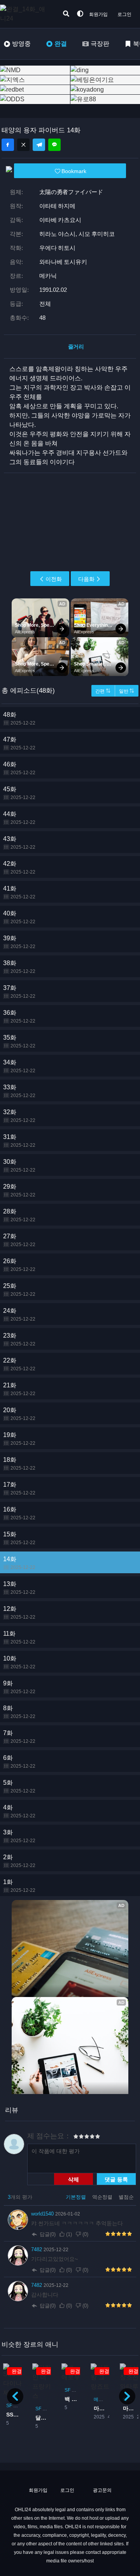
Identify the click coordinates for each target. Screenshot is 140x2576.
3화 (19, 1836)
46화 (19, 768)
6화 (19, 1762)
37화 (19, 992)
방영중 (21, 44)
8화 (19, 1712)
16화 (19, 1513)
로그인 (124, 14)
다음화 (86, 579)
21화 (19, 1389)
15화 (19, 1538)
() (69, 2234)
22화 (19, 1364)
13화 (19, 1588)
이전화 (54, 579)
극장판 (100, 44)
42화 (19, 868)
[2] (79, 2137)
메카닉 (101, 2399)
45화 (19, 793)
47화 (19, 743)
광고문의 (102, 2490)
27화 (19, 1240)
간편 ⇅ (103, 691)
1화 (19, 1886)
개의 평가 (20, 2197)
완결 (61, 44)
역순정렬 (103, 2197)
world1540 (43, 2214)
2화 (19, 1861)
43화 (19, 843)
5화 (19, 1786)
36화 (19, 1017)
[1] (76, 2137)
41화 (19, 892)
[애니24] (31, 14)
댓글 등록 (116, 2179)
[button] (127, 2396)
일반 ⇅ (127, 691)
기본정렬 (77, 2197)
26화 (19, 1265)
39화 (19, 942)
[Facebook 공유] (8, 145)
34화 (19, 1066)
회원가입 (98, 14)
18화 (19, 1464)
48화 (19, 719)
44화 (19, 818)
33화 (19, 1091)
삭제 (73, 2179)
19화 (19, 1439)
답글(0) (48, 2234)
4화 (19, 1811)
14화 (19, 1563)
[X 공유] (23, 145)
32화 (19, 1116)
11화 (19, 1637)
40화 (19, 917)
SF (9, 2406)
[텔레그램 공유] (39, 145)
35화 (19, 1041)
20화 (19, 1414)
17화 (19, 1488)
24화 (19, 1315)
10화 (19, 1662)
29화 (19, 1190)
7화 (19, 1737)
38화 (19, 967)
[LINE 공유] (54, 145)
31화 (19, 1141)
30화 (19, 1166)
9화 (19, 1687)
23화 (19, 1339)
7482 (37, 2249)
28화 (19, 1215)
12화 (19, 1613)
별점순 (126, 2197)
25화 (19, 1290)
